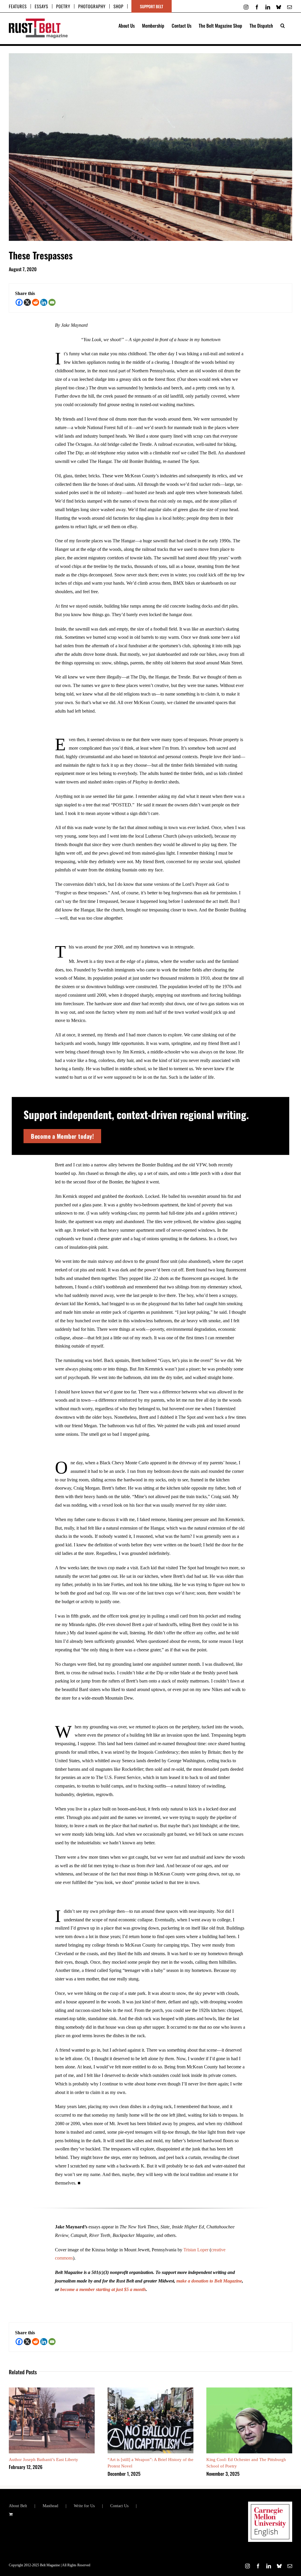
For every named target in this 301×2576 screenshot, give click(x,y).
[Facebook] (19, 302)
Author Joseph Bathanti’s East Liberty (44, 2460)
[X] (27, 302)
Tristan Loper (196, 2250)
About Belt (18, 2506)
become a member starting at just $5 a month (103, 2289)
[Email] (52, 302)
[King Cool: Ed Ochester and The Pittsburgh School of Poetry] (249, 2390)
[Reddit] (36, 302)
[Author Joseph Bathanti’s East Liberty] (52, 2390)
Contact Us (119, 2506)
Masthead (50, 2506)
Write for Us (84, 2506)
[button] (283, 25)
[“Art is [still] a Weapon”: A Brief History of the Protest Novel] (150, 2390)
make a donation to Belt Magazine (209, 2281)
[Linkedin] (44, 302)
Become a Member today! (62, 1136)
